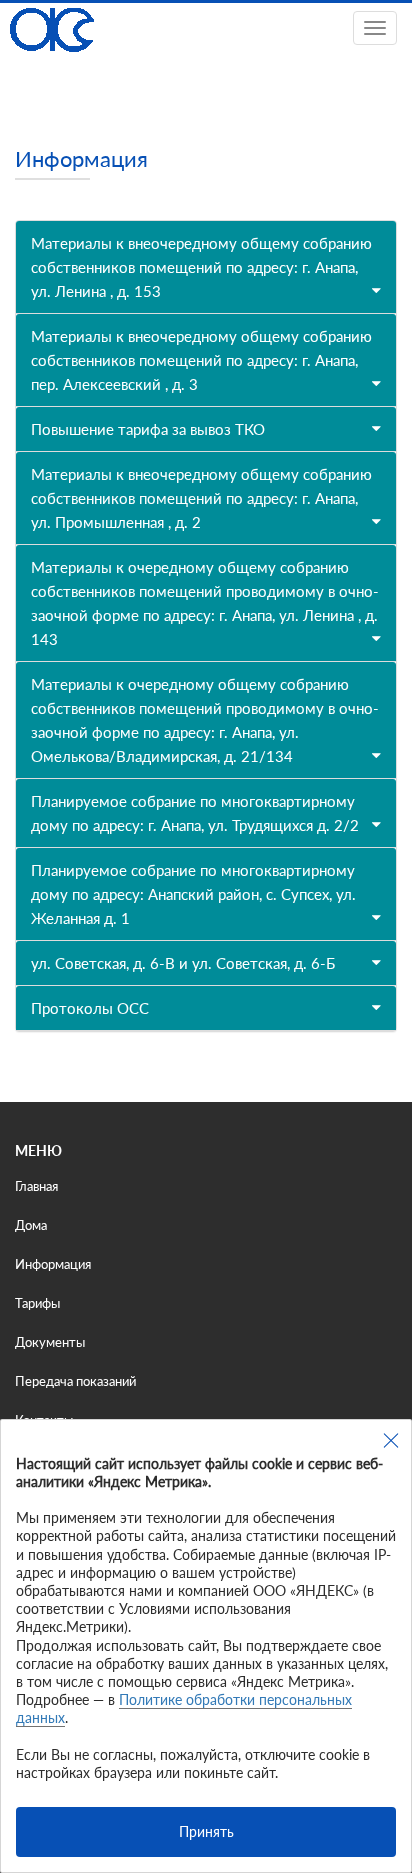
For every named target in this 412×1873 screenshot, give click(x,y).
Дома (31, 1225)
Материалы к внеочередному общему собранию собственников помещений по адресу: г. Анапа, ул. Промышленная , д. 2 (201, 498)
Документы (50, 1342)
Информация (53, 1264)
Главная (36, 1186)
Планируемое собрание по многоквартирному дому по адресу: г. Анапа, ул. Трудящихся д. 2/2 (195, 813)
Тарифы (37, 1303)
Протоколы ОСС (90, 1008)
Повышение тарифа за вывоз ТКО (148, 429)
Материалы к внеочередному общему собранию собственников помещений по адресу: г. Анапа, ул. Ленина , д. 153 (201, 267)
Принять (206, 1831)
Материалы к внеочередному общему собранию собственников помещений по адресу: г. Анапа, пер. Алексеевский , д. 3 (201, 360)
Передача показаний (75, 1381)
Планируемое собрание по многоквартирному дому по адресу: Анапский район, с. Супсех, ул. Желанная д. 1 (193, 894)
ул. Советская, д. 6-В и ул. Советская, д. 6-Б (183, 963)
